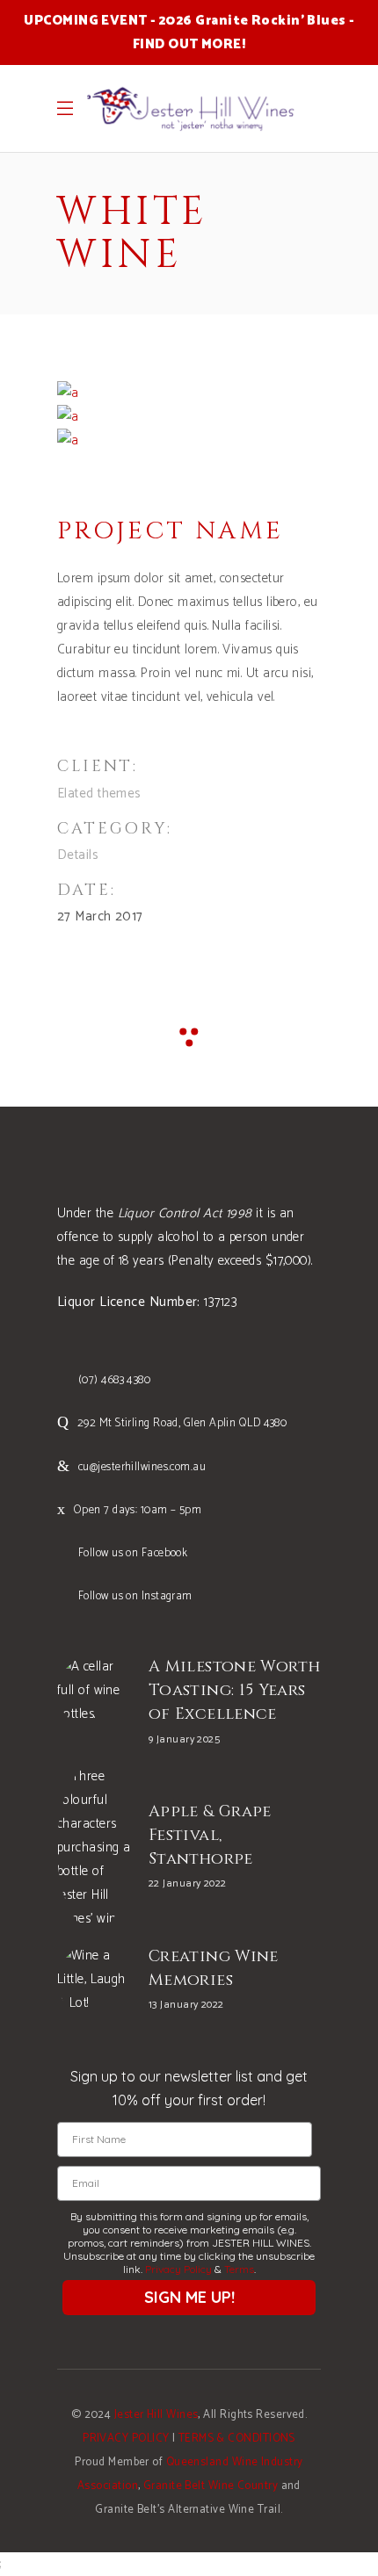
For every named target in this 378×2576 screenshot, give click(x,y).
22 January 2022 (188, 1883)
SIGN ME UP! (189, 2297)
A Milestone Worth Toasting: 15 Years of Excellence (234, 1690)
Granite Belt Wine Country (211, 2486)
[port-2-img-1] (68, 417)
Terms (239, 2269)
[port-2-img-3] (68, 393)
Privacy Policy (178, 2269)
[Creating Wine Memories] (94, 1981)
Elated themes (99, 794)
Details (78, 855)
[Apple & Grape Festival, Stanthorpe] (94, 1847)
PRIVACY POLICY (126, 2439)
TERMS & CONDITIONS (237, 2439)
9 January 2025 (184, 1739)
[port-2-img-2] (68, 440)
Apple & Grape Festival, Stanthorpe (210, 1835)
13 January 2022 (186, 2005)
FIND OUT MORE (187, 44)
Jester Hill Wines (156, 2415)
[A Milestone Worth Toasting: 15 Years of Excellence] (94, 1692)
